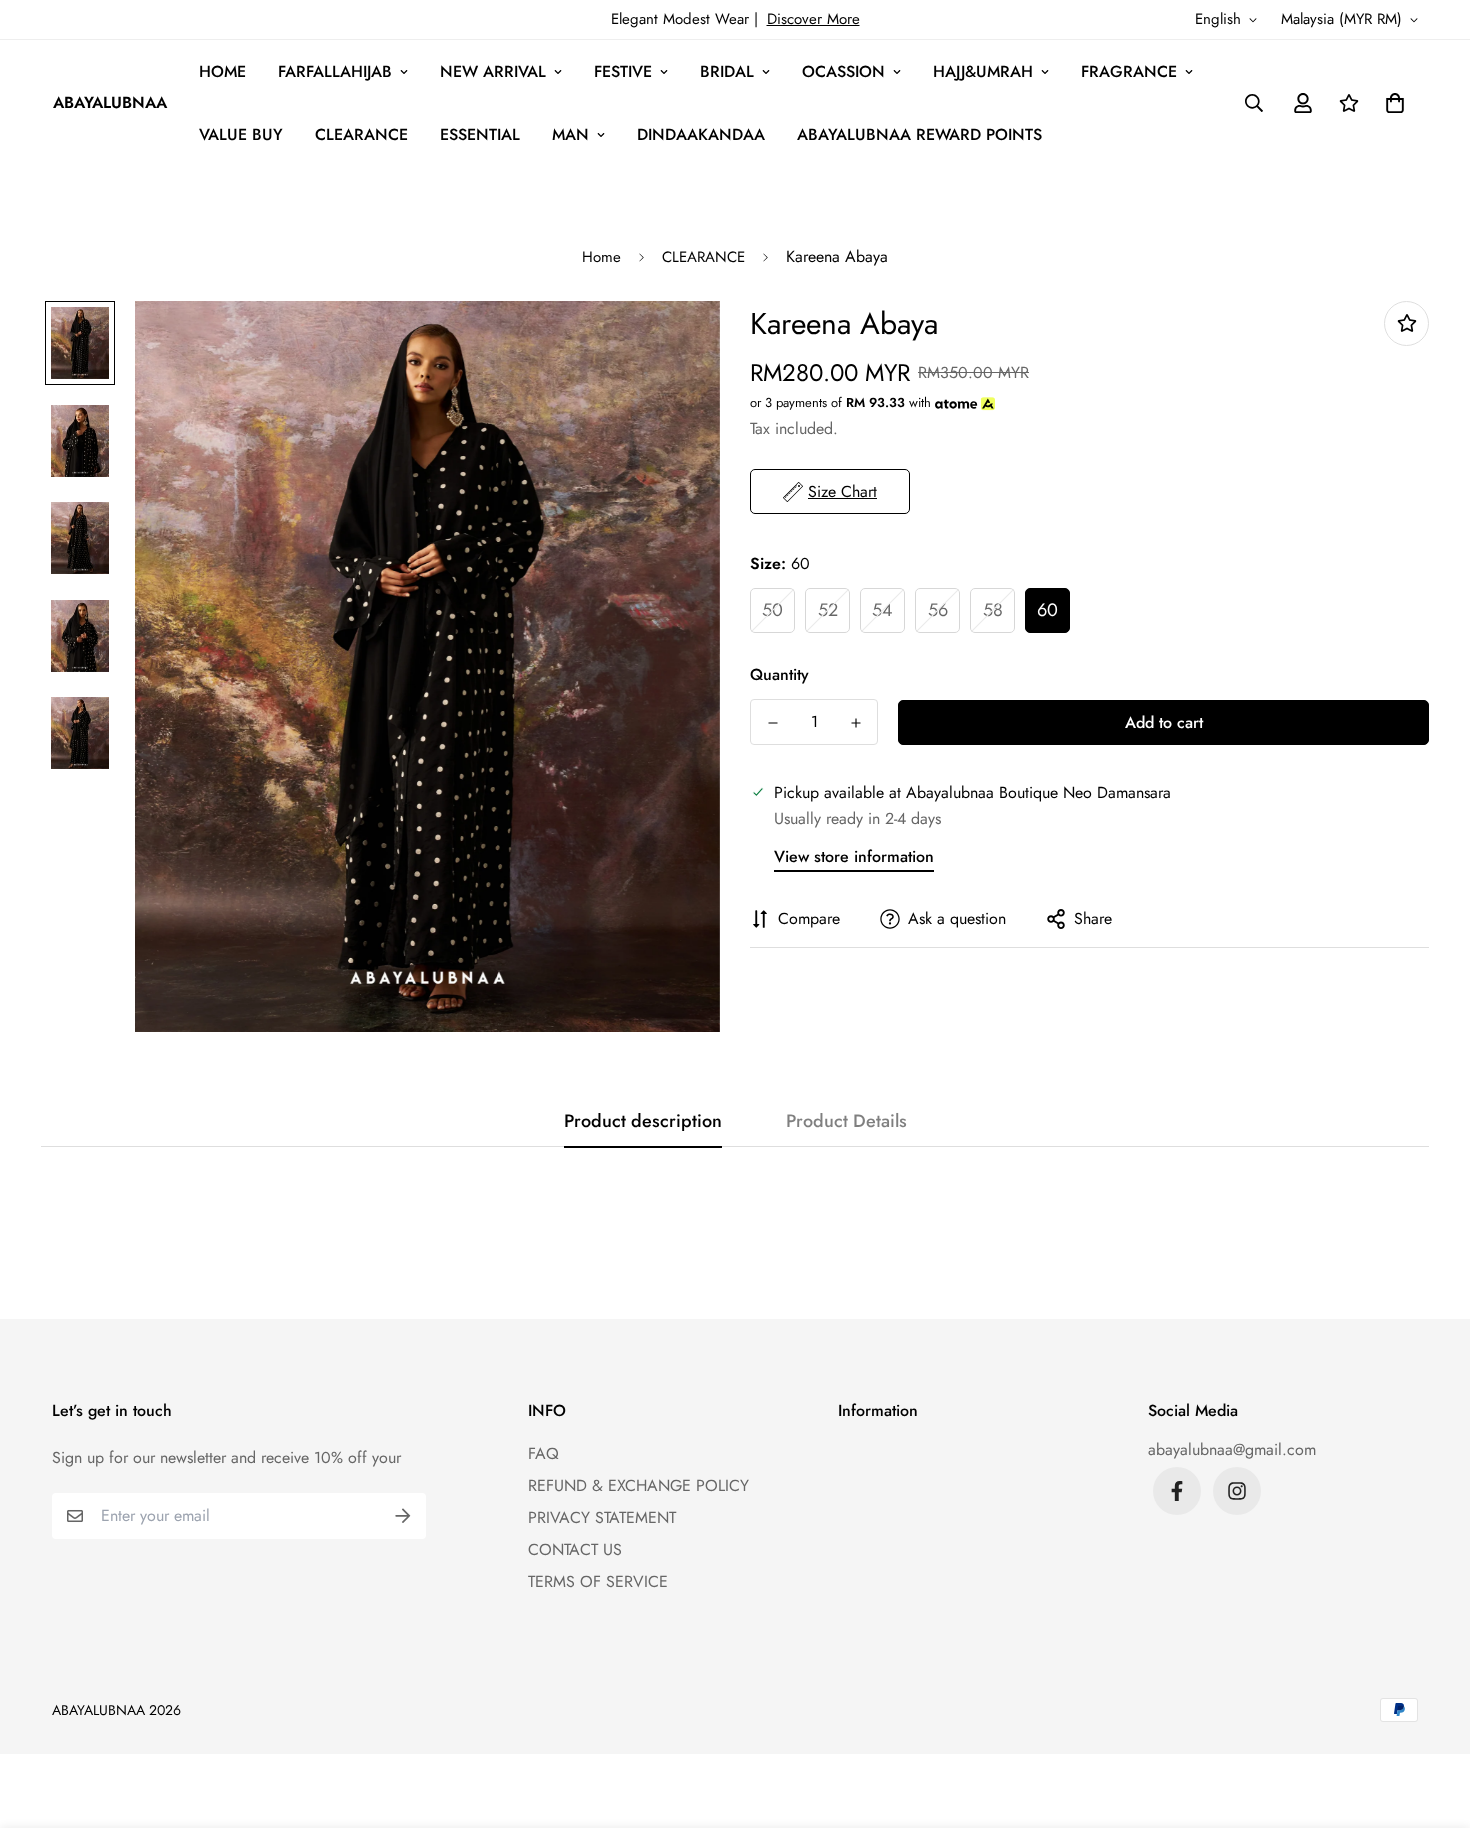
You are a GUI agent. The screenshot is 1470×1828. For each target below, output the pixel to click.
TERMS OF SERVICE (598, 1581)
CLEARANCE (361, 134)
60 (1047, 610)
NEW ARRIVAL (493, 71)
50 (772, 610)
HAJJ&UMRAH (983, 71)
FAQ (543, 1453)
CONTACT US (575, 1549)
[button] (1391, 103)
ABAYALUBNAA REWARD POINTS (919, 134)
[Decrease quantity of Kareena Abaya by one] (772, 723)
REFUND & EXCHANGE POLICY (638, 1485)
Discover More (813, 19)
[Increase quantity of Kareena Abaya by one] (855, 723)
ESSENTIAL (480, 134)
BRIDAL (727, 71)
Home (601, 257)
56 (938, 610)
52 (828, 610)
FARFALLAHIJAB (335, 71)
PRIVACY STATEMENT (602, 1517)
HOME (222, 71)
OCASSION (843, 71)
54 (882, 610)
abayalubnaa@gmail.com (1232, 1449)
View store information (854, 856)
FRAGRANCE (1129, 71)
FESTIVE (623, 71)
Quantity (779, 674)
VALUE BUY (241, 134)
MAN (570, 134)
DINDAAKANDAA (701, 134)
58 (993, 610)
